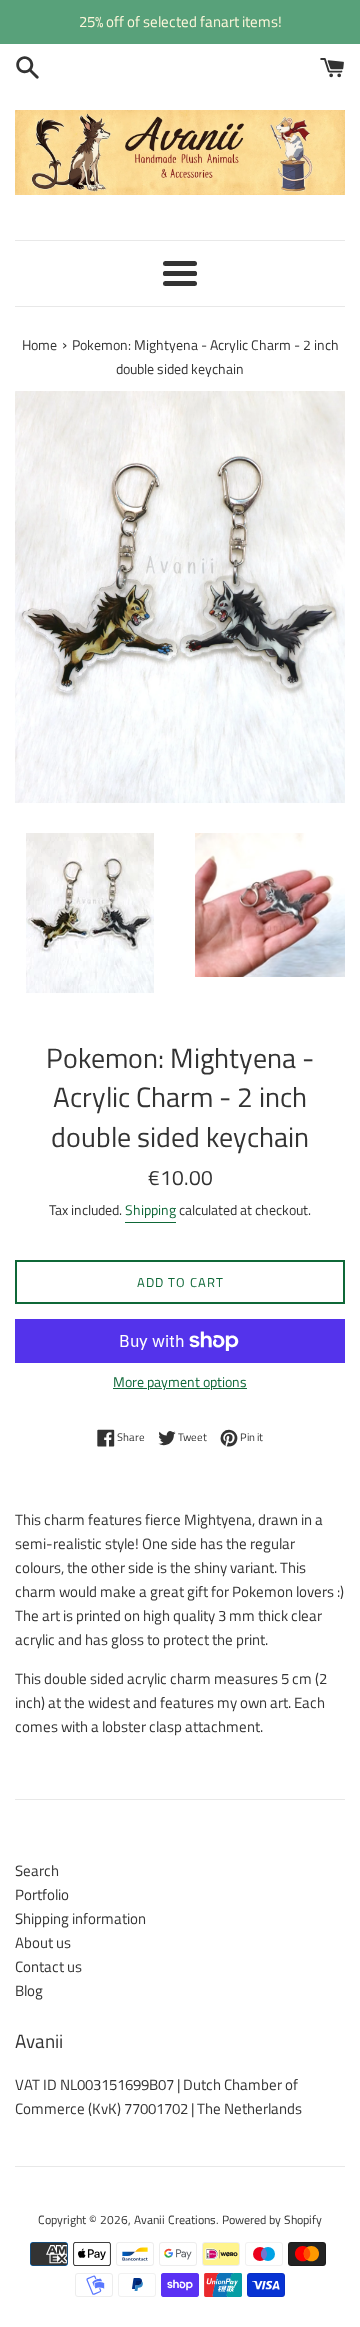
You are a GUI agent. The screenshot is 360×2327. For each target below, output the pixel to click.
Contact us (48, 1966)
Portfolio (42, 1894)
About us (43, 1942)
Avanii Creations (175, 2219)
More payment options (180, 1381)
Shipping (150, 1209)
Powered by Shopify (272, 2219)
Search (37, 1870)
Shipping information (80, 1918)
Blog (29, 1990)
